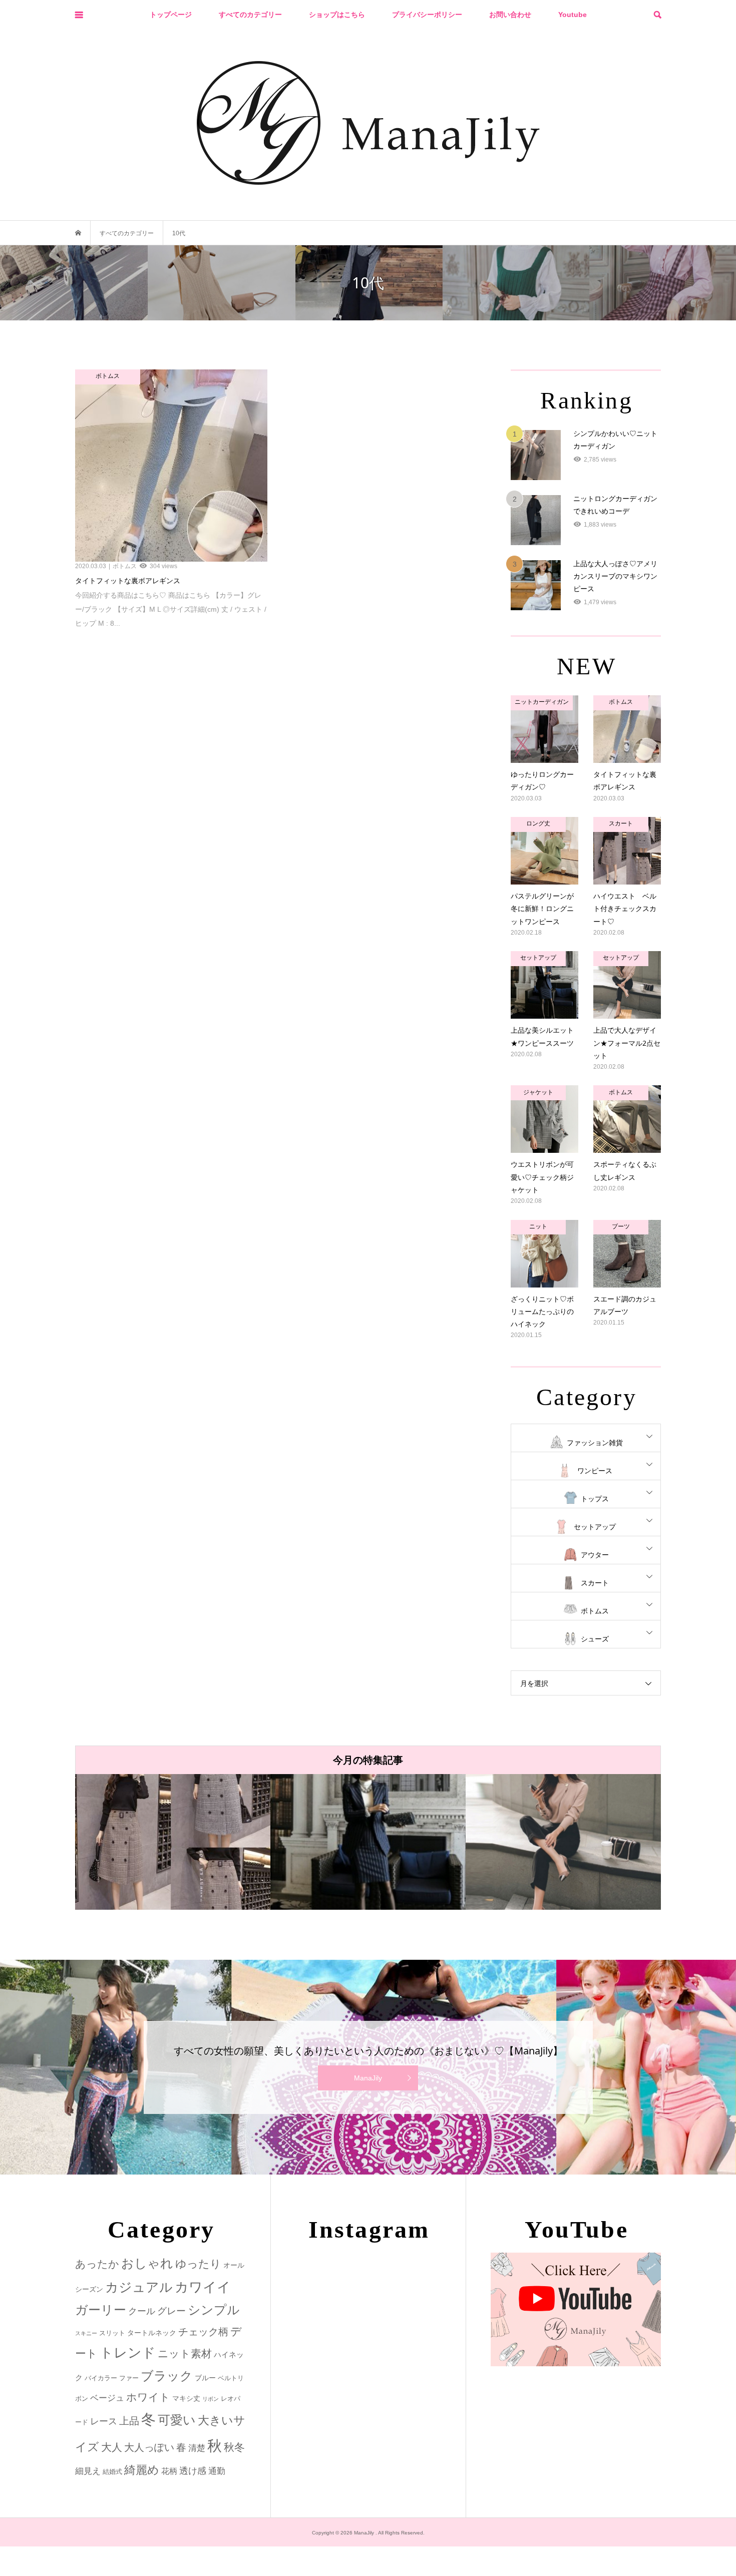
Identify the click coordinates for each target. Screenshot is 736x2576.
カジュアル (139, 2287)
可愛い (177, 2420)
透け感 (193, 2471)
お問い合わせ (510, 15)
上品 (129, 2421)
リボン (211, 2399)
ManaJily (368, 2078)
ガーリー (101, 2310)
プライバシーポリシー (427, 15)
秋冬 (234, 2447)
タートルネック (152, 2333)
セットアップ (595, 1527)
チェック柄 (203, 2332)
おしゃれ (147, 2263)
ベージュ (107, 2398)
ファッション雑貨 (595, 1443)
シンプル (214, 2310)
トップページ (171, 15)
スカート (595, 1583)
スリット (112, 2333)
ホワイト (148, 2397)
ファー (129, 2378)
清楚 (197, 2448)
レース (104, 2421)
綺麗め (142, 2470)
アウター (595, 1555)
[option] (173, 1842)
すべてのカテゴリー (250, 15)
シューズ (595, 1639)
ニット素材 (185, 2354)
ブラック (167, 2376)
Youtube (573, 15)
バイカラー (101, 2378)
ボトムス (595, 1611)
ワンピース (595, 1471)
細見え (88, 2471)
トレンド (128, 2353)
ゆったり (198, 2264)
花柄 (169, 2471)
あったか (97, 2264)
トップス (595, 1499)
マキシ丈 (186, 2398)
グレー (171, 2311)
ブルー (205, 2378)
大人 (112, 2447)
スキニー (86, 2333)
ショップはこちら (337, 15)
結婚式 (112, 2472)
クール (142, 2311)
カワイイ (203, 2287)
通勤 (217, 2471)
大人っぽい (149, 2447)
